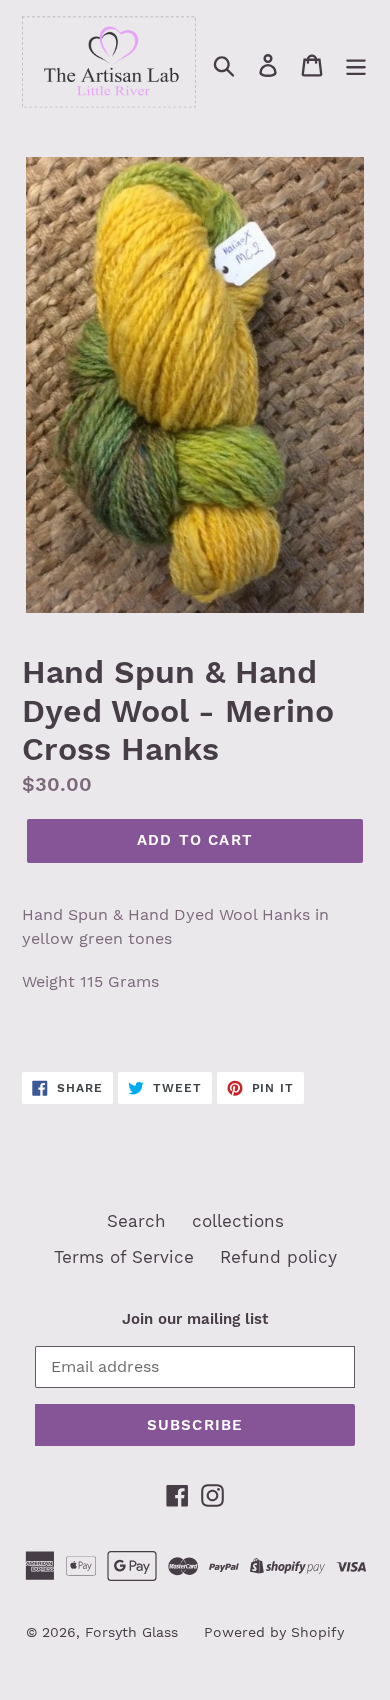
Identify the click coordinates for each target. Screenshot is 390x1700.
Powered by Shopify (274, 1632)
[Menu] (356, 65)
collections (238, 1221)
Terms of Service (124, 1257)
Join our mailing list (195, 1319)
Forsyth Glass (131, 1632)
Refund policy (278, 1257)
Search (136, 1221)
